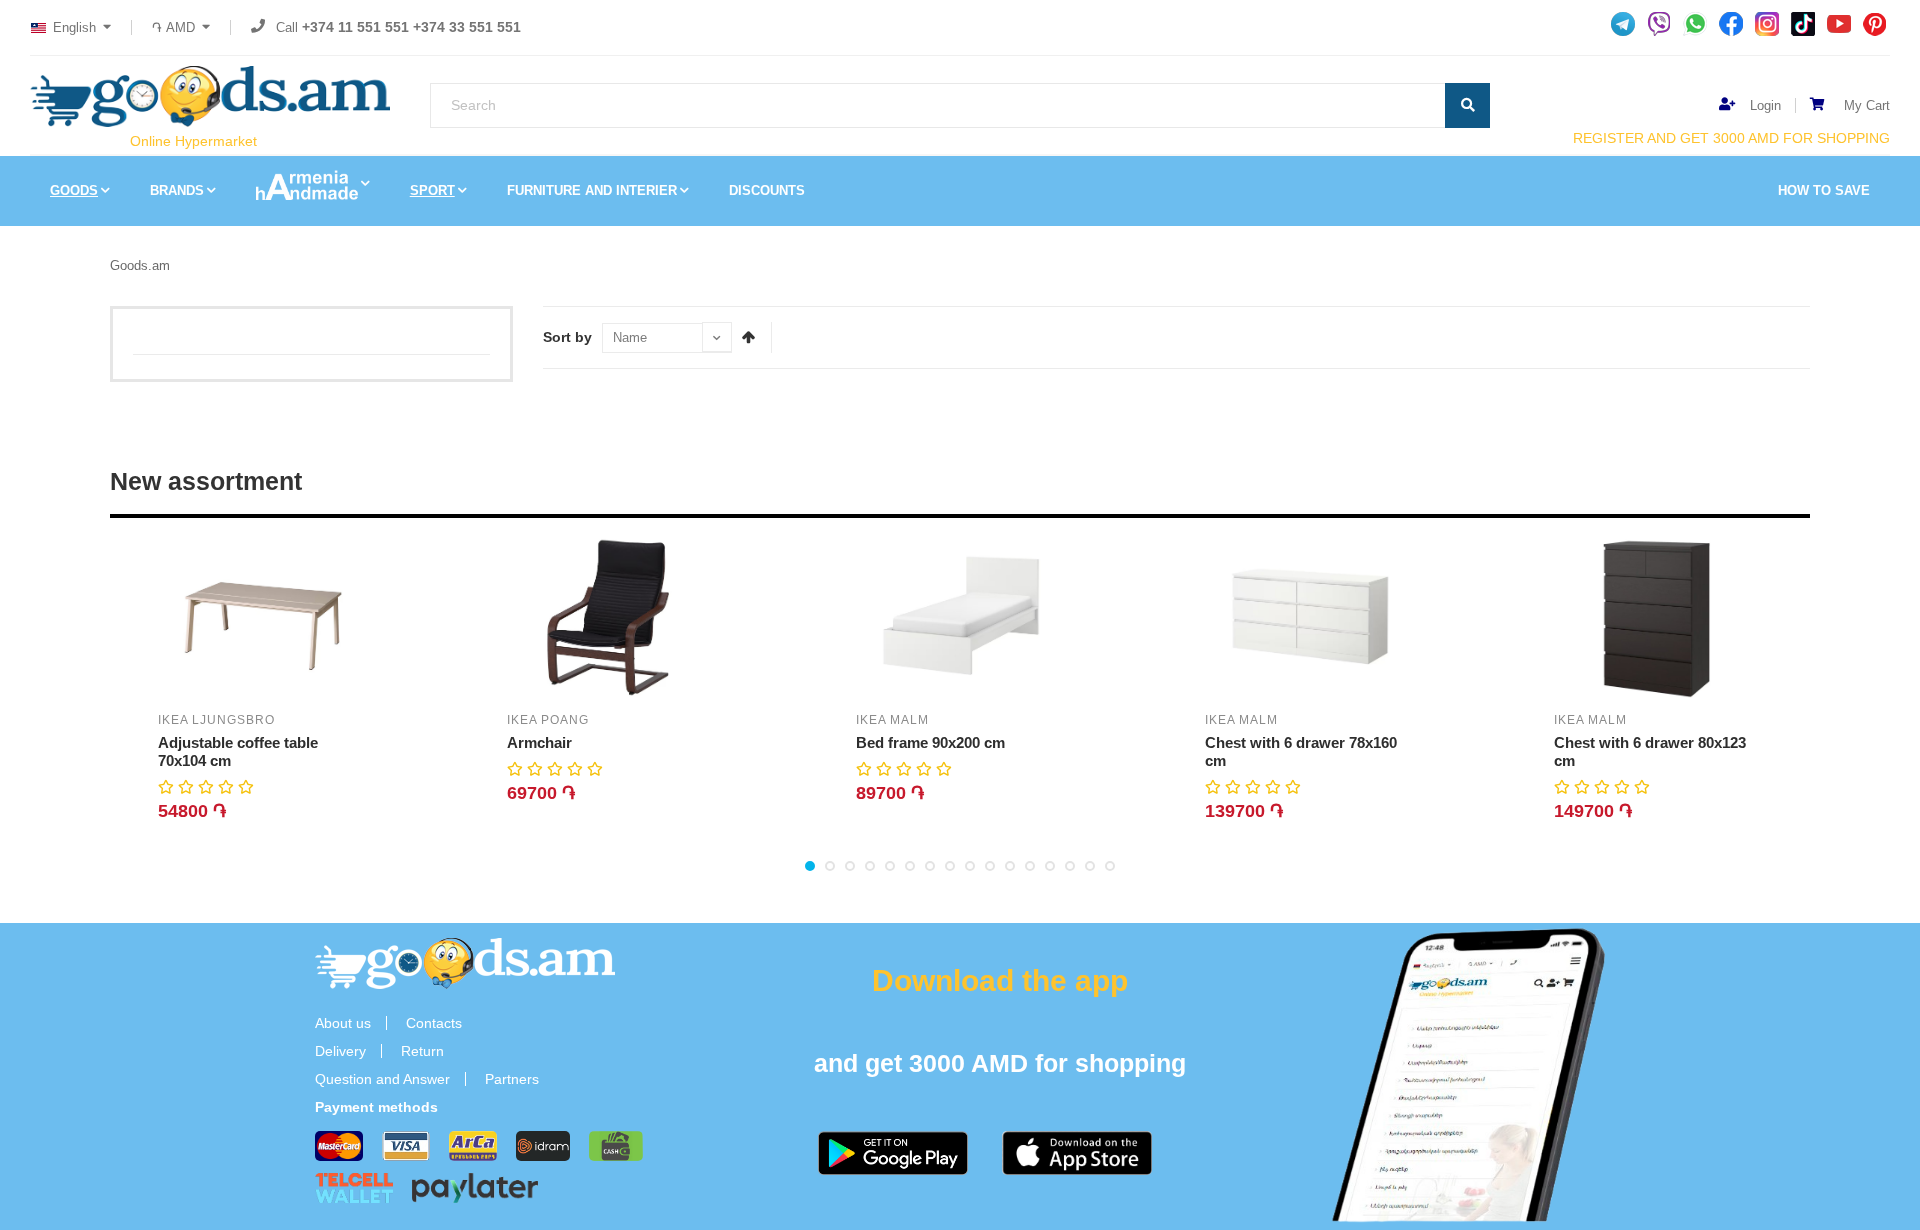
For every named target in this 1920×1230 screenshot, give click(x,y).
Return (422, 1051)
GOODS (74, 190)
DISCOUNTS (767, 190)
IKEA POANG (548, 720)
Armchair (539, 742)
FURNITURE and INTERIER (592, 190)
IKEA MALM (892, 720)
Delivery (340, 1051)
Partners (512, 1079)
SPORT (432, 190)
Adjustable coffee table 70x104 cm (238, 751)
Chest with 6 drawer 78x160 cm (1301, 751)
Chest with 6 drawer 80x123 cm (1650, 751)
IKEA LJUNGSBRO (216, 720)
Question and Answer (382, 1079)
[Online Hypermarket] (210, 96)
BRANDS (177, 190)
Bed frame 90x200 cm (930, 742)
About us (343, 1023)
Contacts (434, 1023)
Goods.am (140, 265)
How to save (1824, 190)
